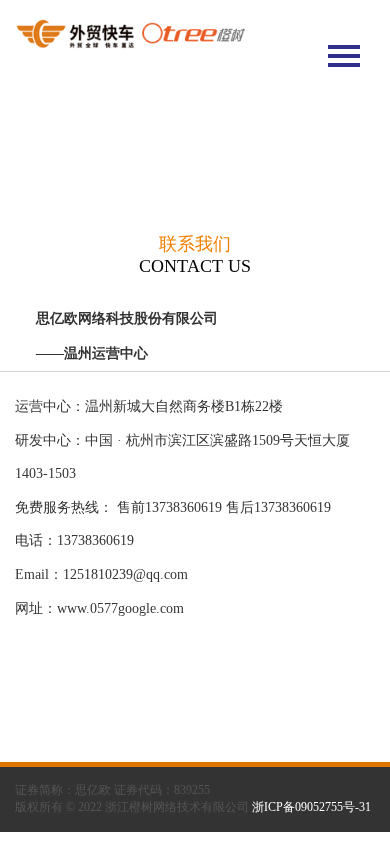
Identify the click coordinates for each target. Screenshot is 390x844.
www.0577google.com (120, 608)
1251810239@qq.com (125, 574)
